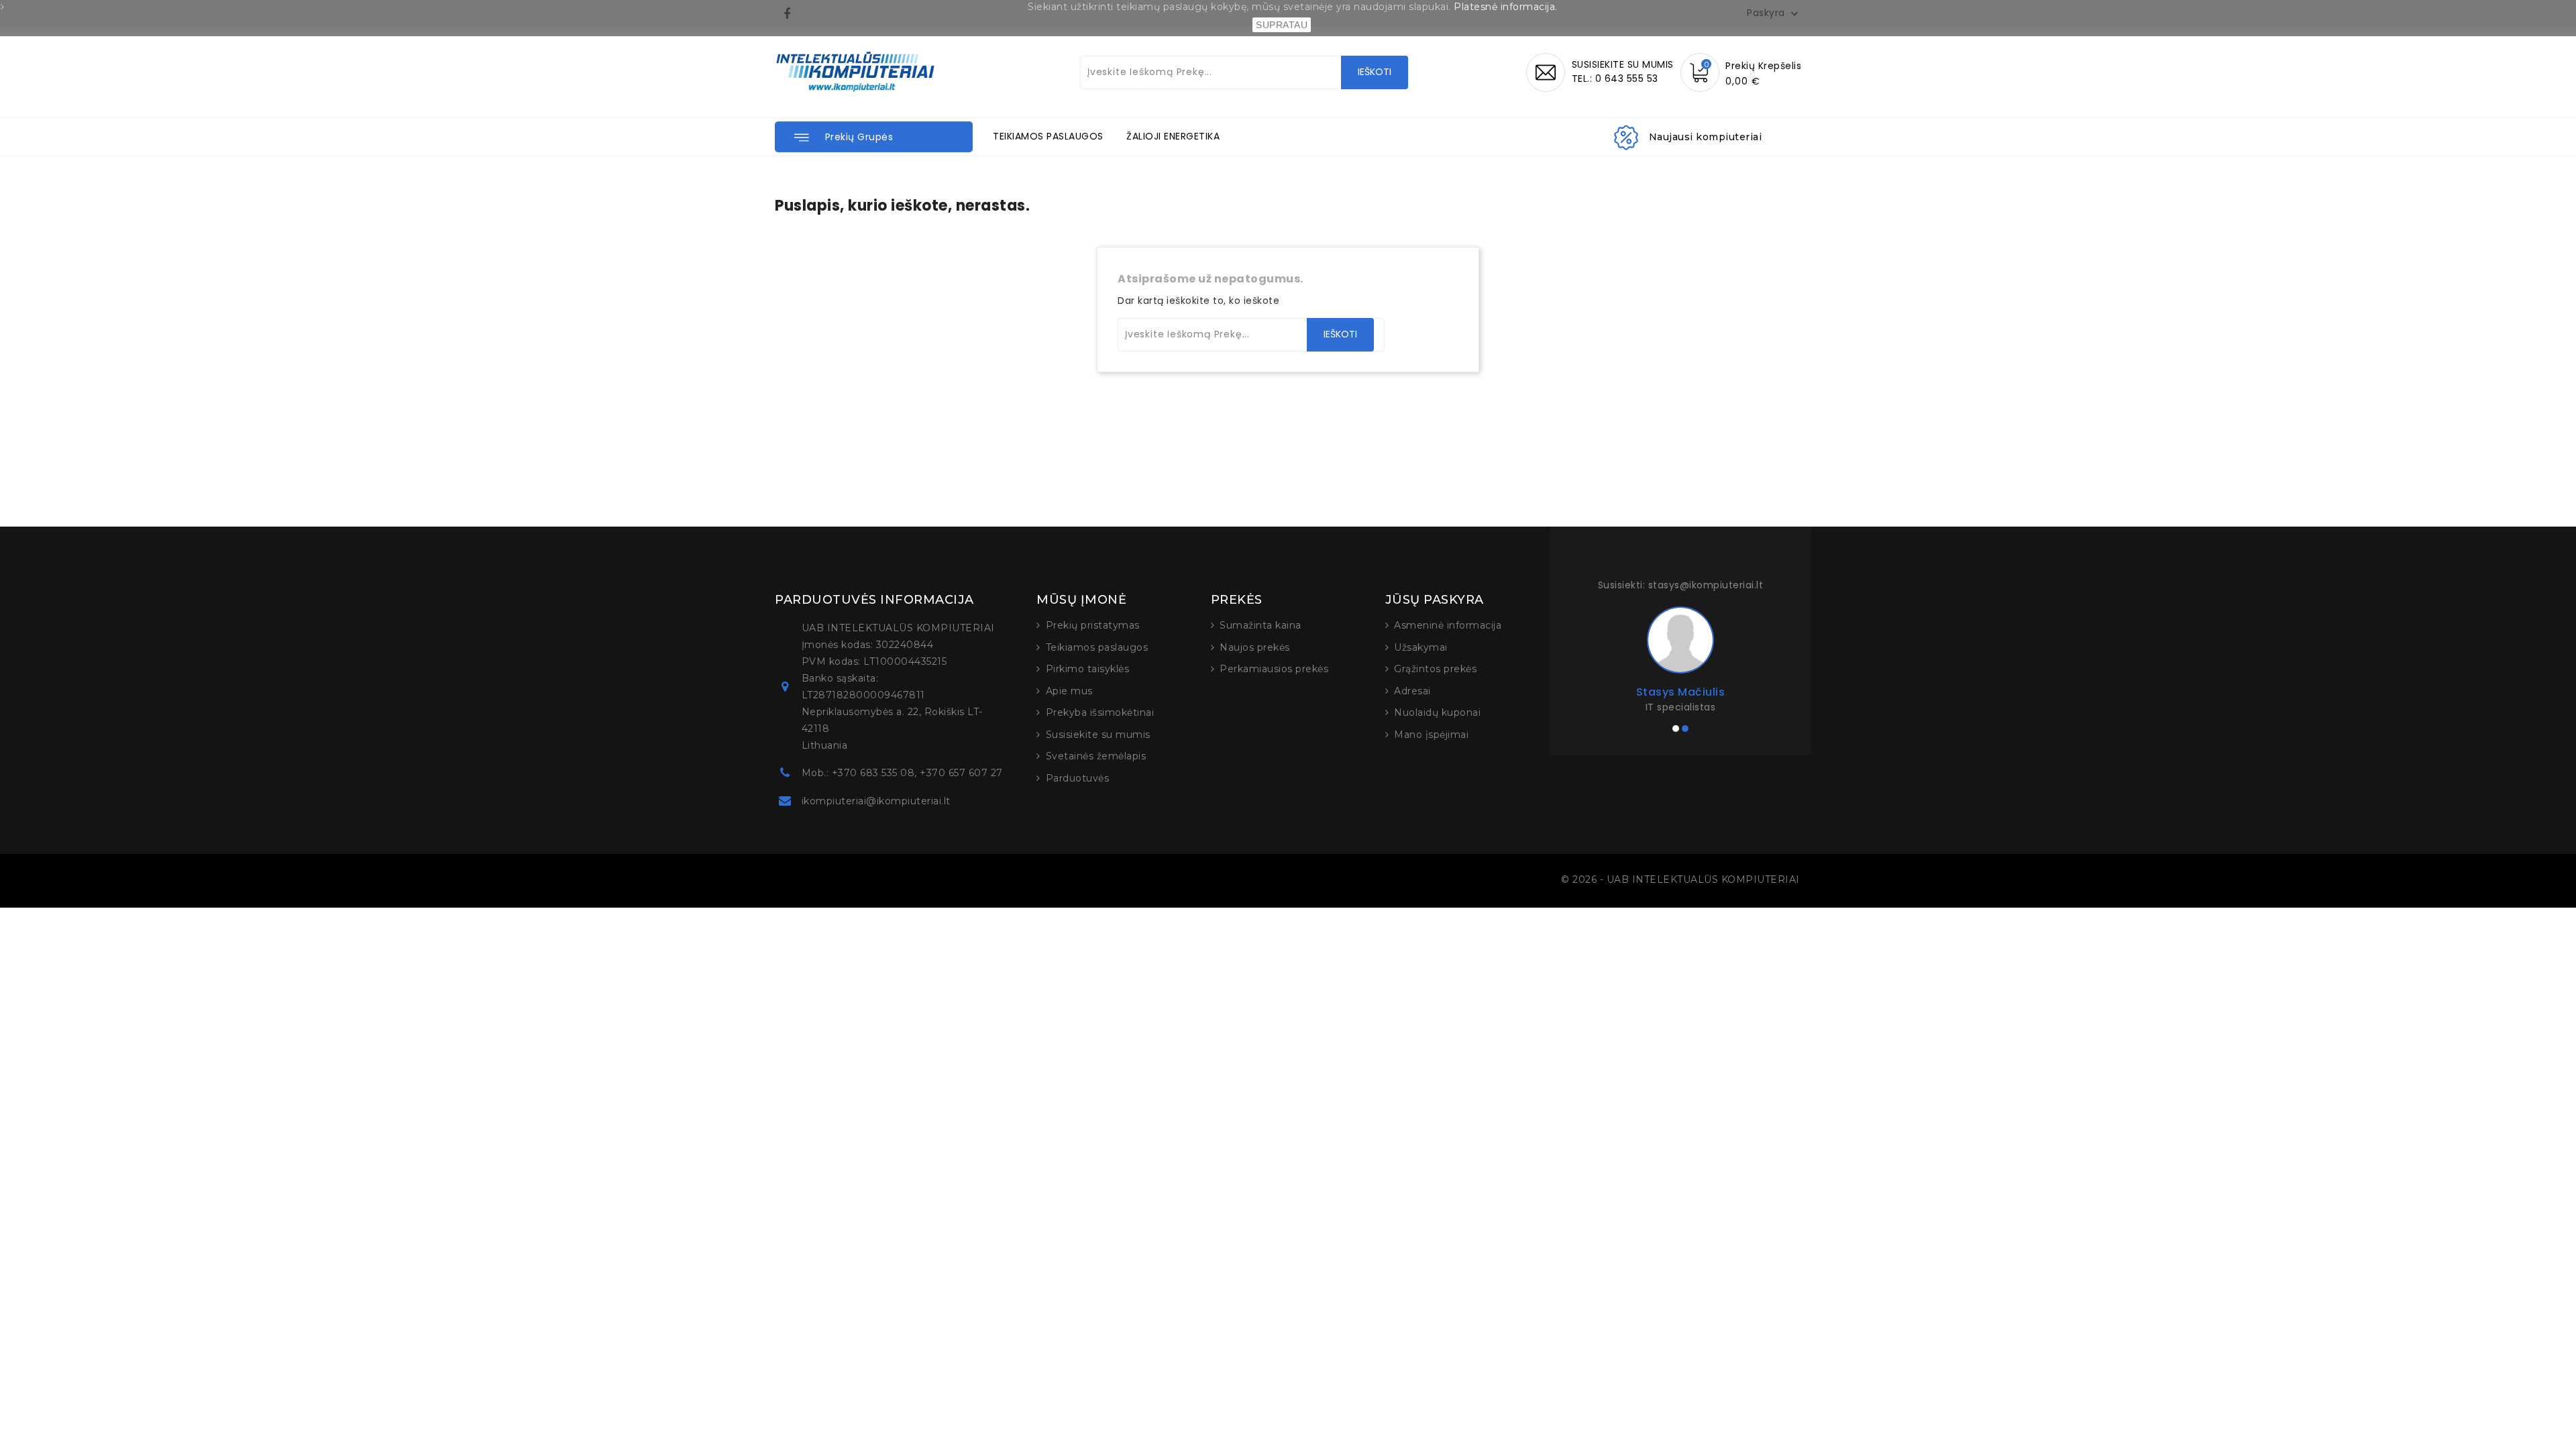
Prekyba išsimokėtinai (1100, 712)
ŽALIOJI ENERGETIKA (1173, 136)
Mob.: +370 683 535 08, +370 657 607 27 (902, 773)
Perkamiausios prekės (1274, 669)
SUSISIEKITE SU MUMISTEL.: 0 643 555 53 (1623, 71)
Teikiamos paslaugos (1097, 647)
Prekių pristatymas (1093, 625)
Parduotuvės (1078, 778)
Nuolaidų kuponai (1437, 712)
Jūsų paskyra (1435, 600)
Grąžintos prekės (1435, 669)
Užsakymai (1421, 647)
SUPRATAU (1282, 25)
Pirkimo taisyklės (1088, 669)
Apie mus (1069, 691)
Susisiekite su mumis (1098, 735)
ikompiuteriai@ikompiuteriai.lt (876, 801)
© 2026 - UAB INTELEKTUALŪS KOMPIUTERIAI (1680, 879)
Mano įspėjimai (1431, 735)
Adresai (1412, 691)
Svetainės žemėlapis (1096, 756)
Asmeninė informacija (1448, 625)
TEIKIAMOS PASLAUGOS (1048, 136)
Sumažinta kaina (1260, 625)
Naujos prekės (1255, 647)
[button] (874, 137)
